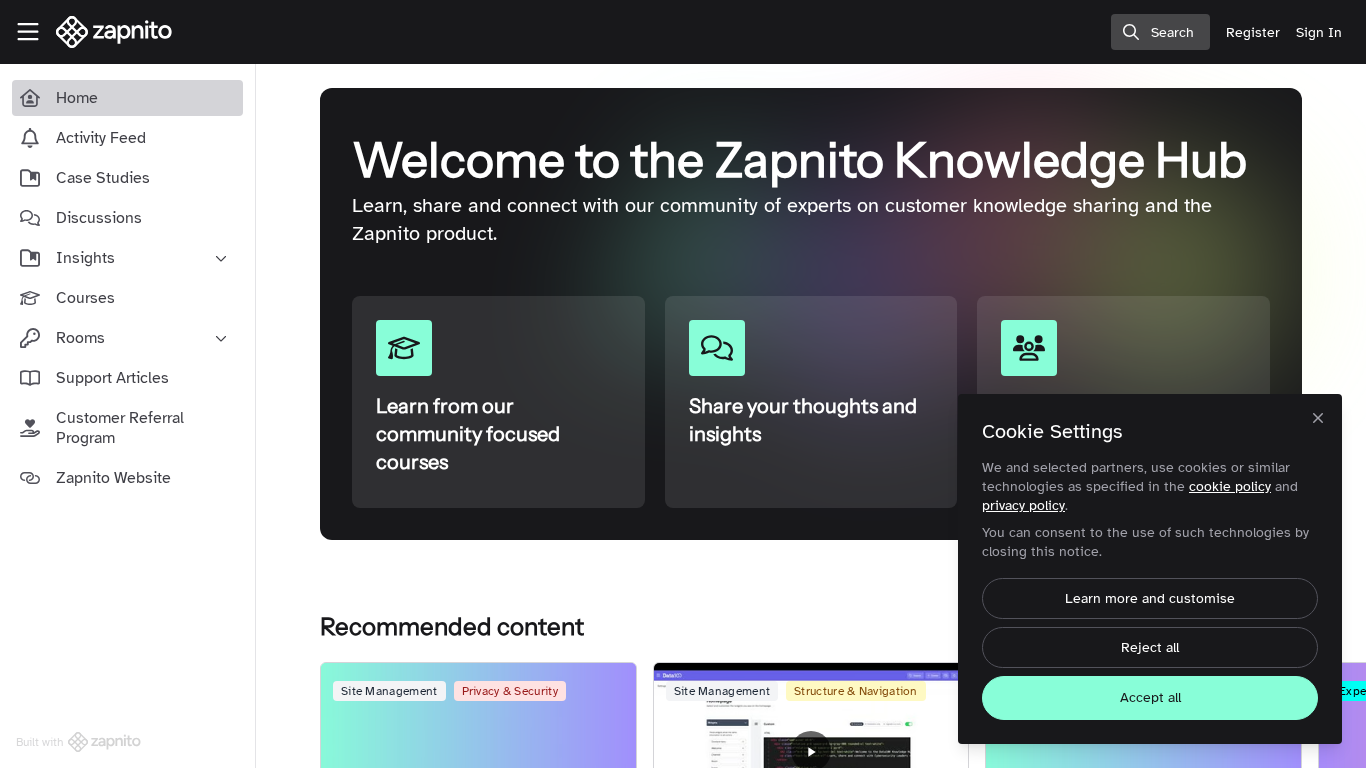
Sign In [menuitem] (1319, 32)
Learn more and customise (1150, 598)
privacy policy (1023, 505)
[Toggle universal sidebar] (28, 32)
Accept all (1150, 697)
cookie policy (1230, 486)
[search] (1160, 32)
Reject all (1150, 647)
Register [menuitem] (1253, 32)
